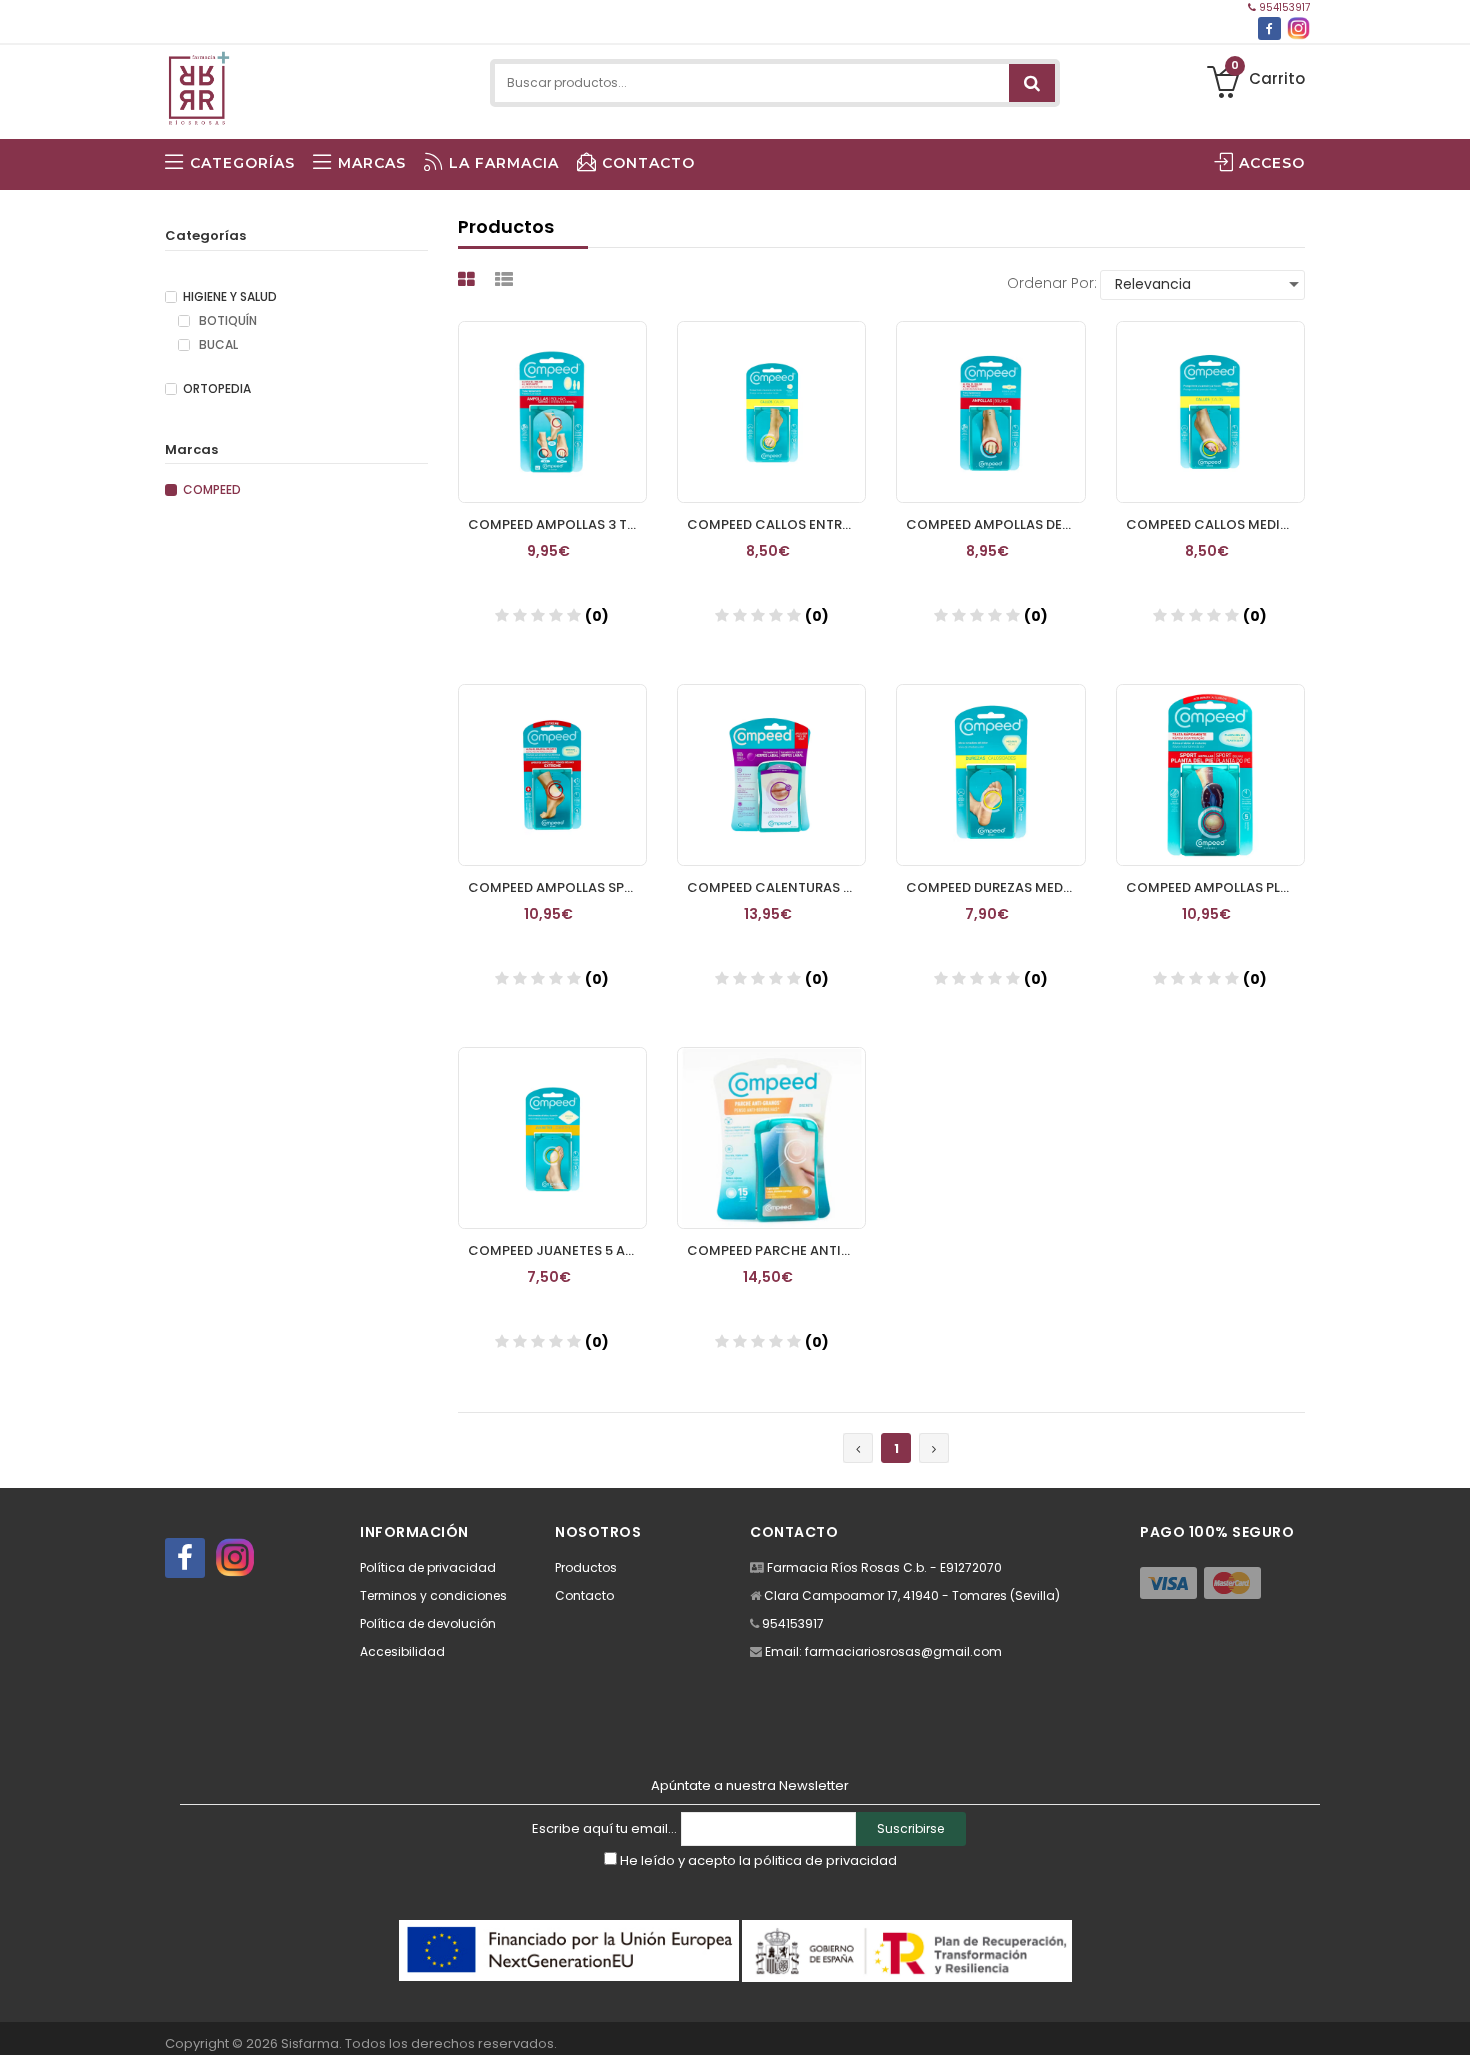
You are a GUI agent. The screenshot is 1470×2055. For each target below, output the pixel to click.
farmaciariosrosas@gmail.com (903, 1651)
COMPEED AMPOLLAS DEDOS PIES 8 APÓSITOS (995, 524)
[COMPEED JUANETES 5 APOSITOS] (552, 1138)
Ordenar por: (1052, 283)
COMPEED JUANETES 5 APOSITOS (557, 1250)
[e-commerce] (198, 82)
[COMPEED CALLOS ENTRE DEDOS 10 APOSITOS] (771, 412)
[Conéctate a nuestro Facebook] (1269, 28)
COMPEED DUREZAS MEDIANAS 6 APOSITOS (995, 887)
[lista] (506, 279)
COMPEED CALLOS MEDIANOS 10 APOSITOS (1215, 524)
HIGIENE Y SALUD (230, 297)
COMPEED (212, 490)
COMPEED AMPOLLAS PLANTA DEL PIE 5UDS (1215, 887)
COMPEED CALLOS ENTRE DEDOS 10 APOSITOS (776, 524)
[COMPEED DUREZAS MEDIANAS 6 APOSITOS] (990, 775)
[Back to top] (1449, 2019)
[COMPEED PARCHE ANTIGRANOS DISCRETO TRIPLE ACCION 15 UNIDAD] (771, 1138)
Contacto (584, 1595)
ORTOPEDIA (217, 389)
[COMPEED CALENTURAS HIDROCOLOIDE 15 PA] (771, 775)
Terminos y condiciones (433, 1595)
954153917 (1283, 7)
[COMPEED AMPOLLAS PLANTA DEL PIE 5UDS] (1210, 775)
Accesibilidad (402, 1651)
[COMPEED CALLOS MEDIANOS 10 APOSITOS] (1210, 412)
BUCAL (217, 345)
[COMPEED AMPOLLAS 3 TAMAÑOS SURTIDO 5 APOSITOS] (552, 412)
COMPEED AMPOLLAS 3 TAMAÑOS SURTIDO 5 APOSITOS (557, 524)
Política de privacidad (428, 1567)
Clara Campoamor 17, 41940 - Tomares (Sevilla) (912, 1595)
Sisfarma (310, 2043)
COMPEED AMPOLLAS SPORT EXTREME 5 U (557, 887)
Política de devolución (428, 1623)
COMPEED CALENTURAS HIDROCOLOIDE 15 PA (776, 887)
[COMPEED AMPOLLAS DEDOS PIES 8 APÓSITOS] (990, 412)
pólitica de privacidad (825, 1860)
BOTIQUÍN (226, 321)
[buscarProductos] (1032, 83)
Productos (586, 1567)
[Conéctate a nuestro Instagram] (1298, 28)
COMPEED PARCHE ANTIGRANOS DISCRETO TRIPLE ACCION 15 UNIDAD (776, 1250)
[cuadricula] (469, 279)
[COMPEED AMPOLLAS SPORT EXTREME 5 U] (552, 775)
